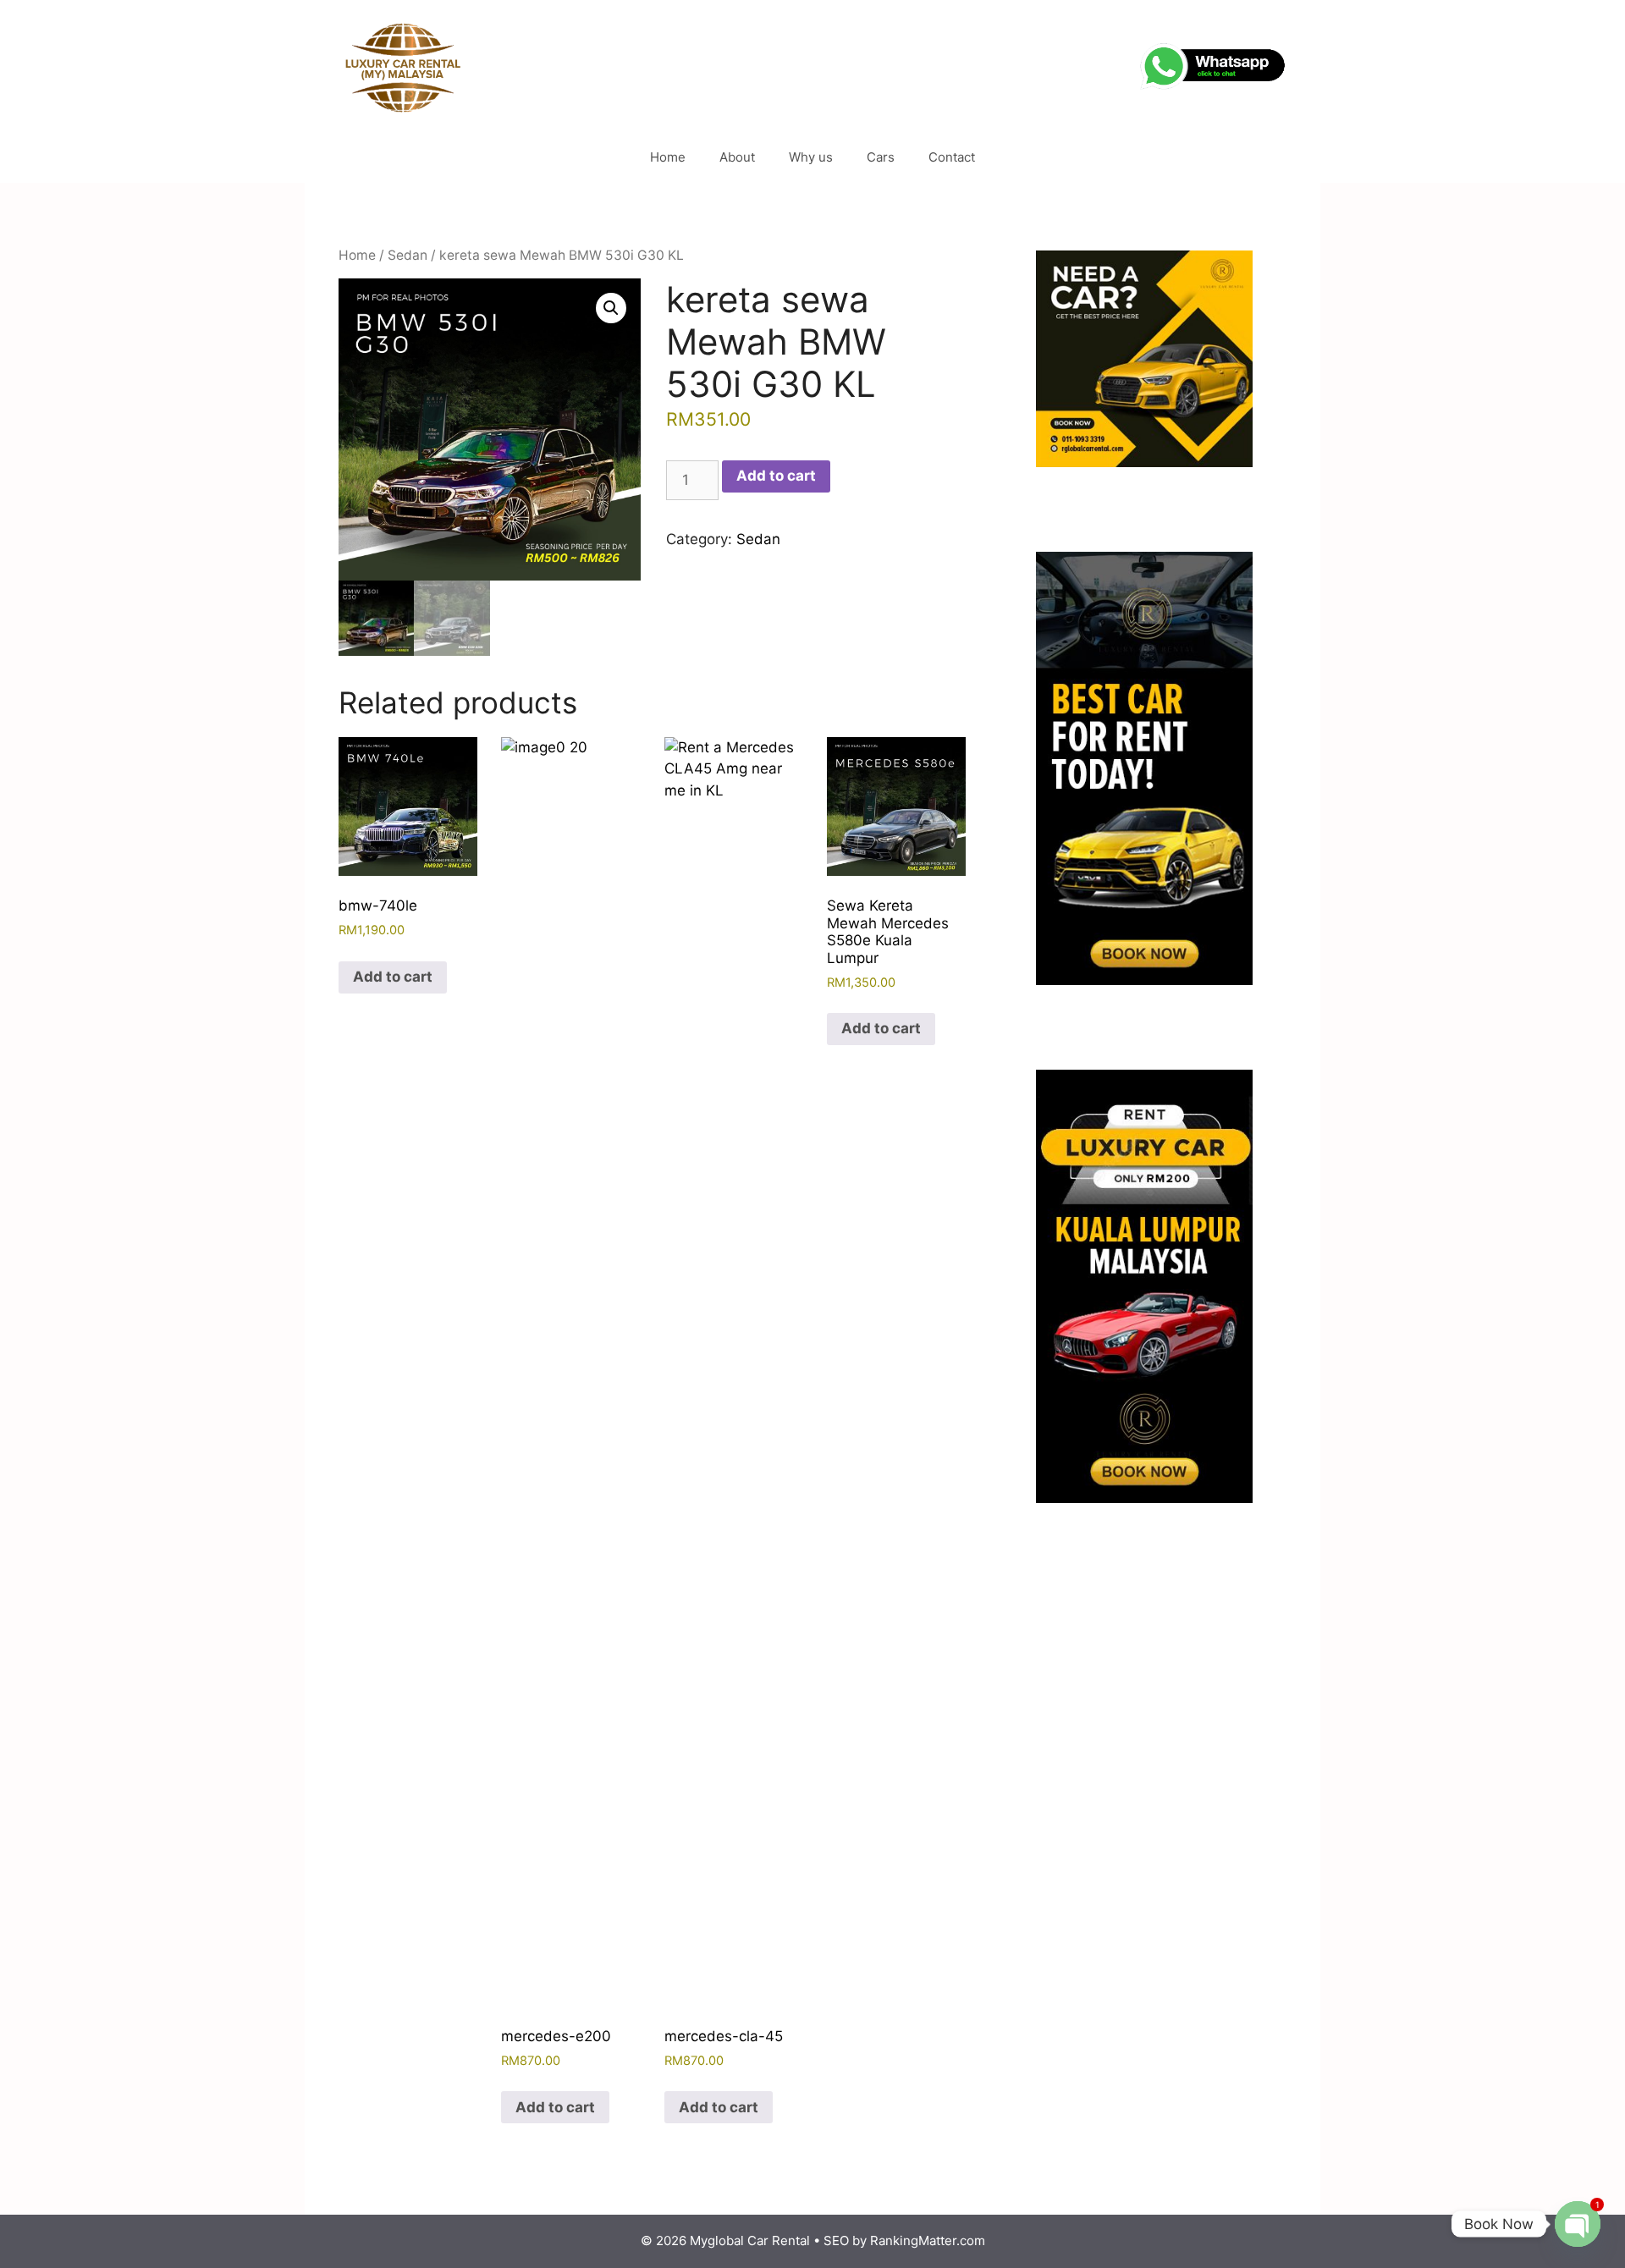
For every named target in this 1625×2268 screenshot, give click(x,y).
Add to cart (776, 476)
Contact (952, 157)
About (737, 157)
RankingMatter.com (928, 2240)
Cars (881, 157)
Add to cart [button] (393, 977)
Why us (811, 157)
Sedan (408, 255)
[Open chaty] (1578, 2224)
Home (668, 157)
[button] (611, 308)
